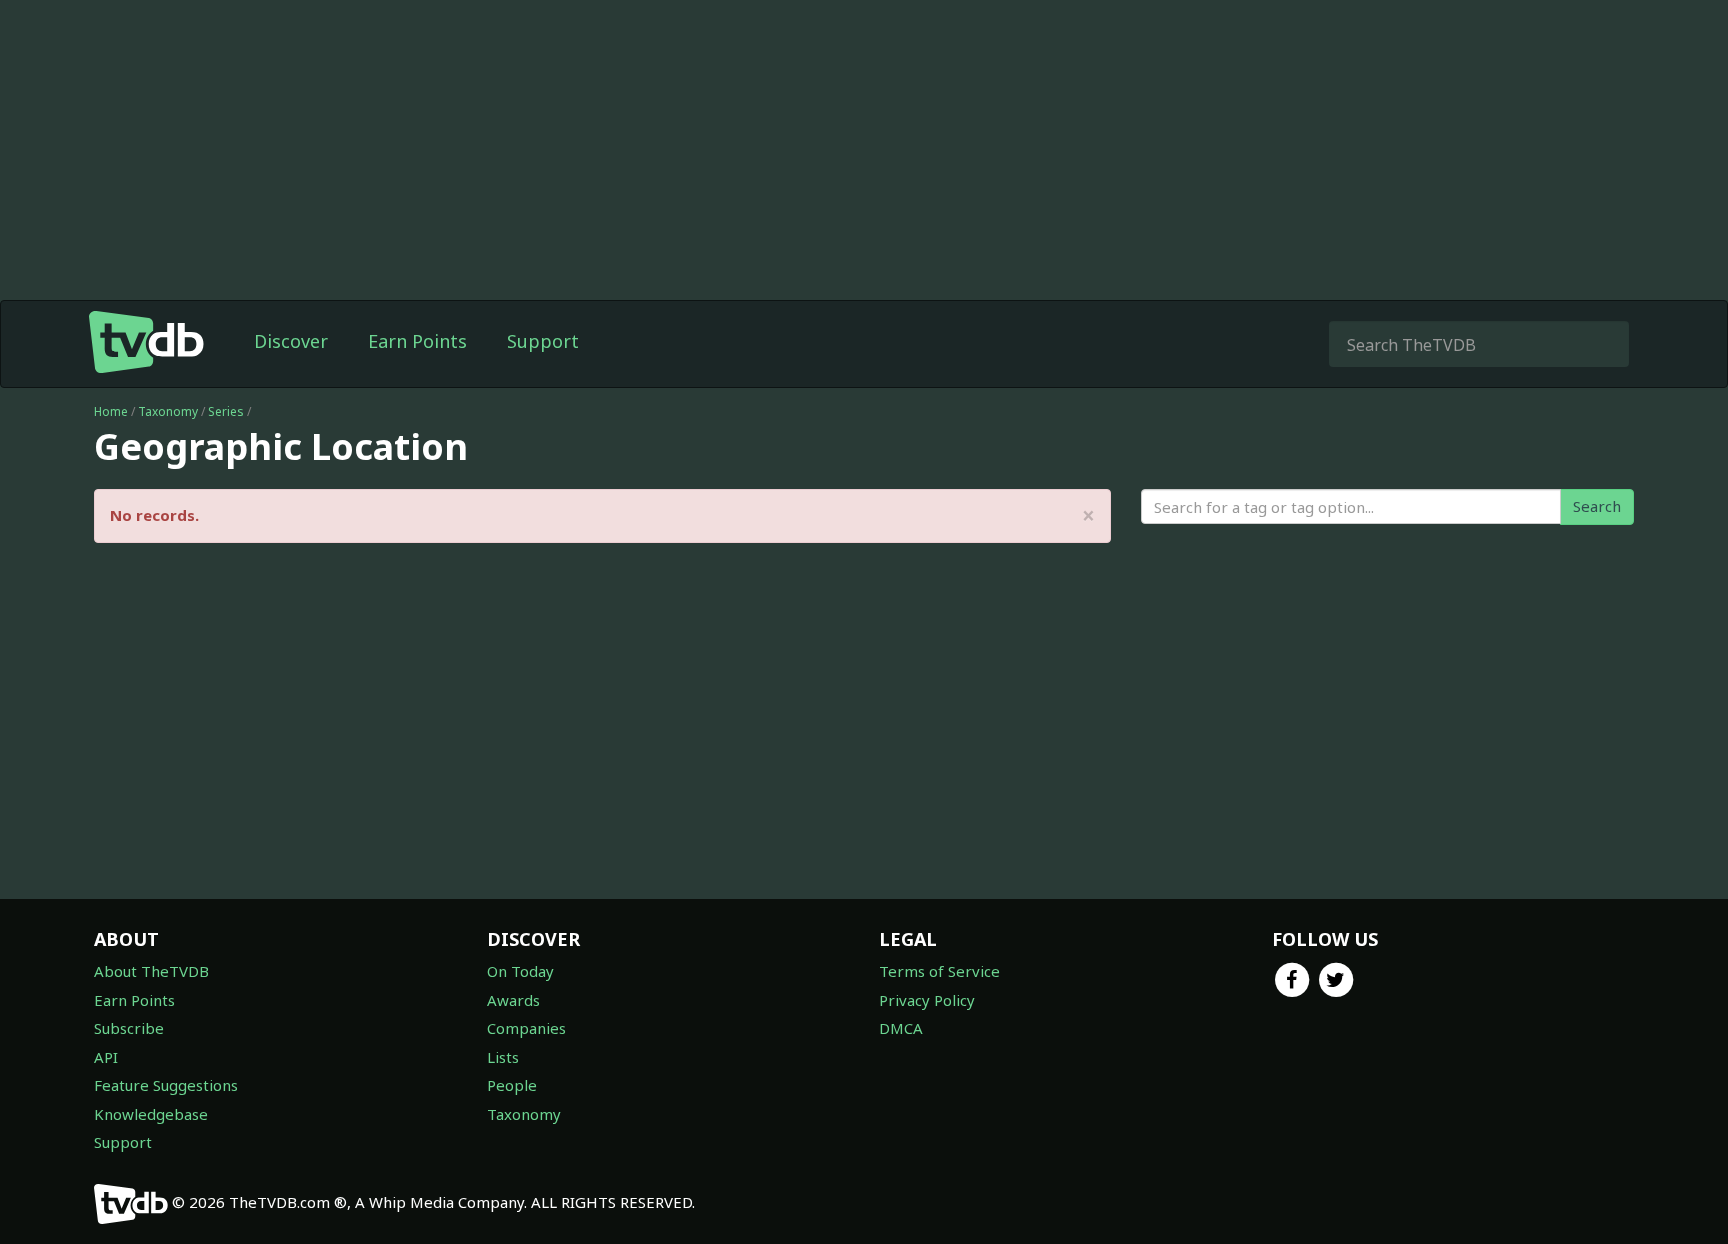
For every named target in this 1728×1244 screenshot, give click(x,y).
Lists (503, 1057)
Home (111, 411)
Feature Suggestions (166, 1085)
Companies (526, 1028)
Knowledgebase (151, 1114)
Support (543, 341)
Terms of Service (939, 971)
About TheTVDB (151, 971)
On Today (520, 971)
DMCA (901, 1028)
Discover (291, 341)
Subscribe (129, 1028)
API (106, 1057)
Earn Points (417, 341)
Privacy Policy (927, 1000)
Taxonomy (168, 411)
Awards (513, 1000)
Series (226, 411)
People (512, 1085)
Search (1597, 506)
